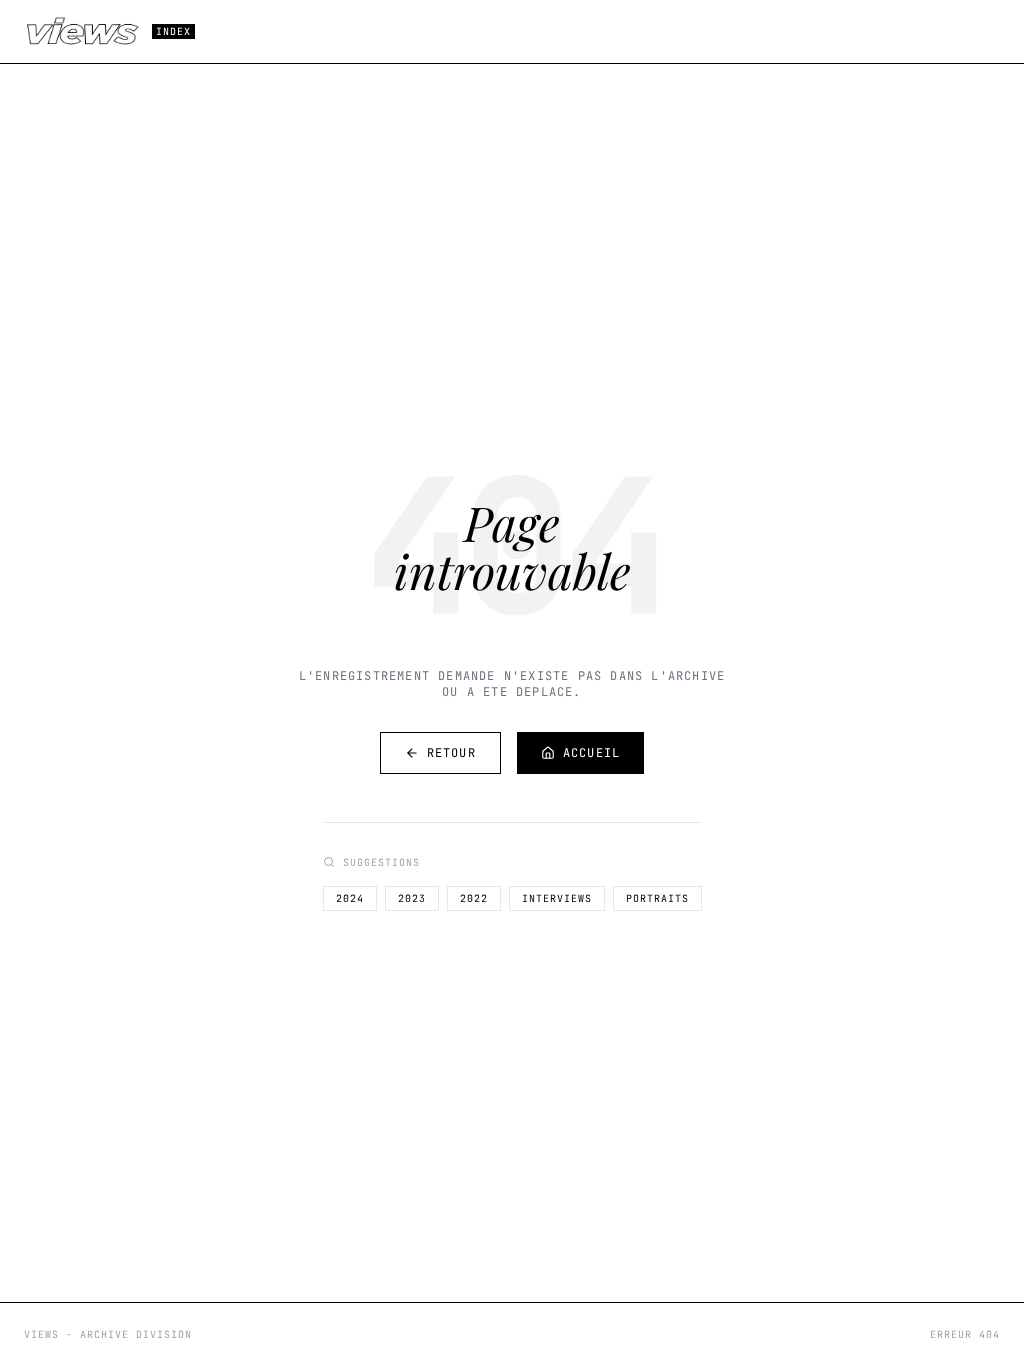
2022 (474, 898)
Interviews (557, 898)
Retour (451, 753)
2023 (412, 898)
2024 (350, 898)
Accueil (591, 753)
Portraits (657, 898)
